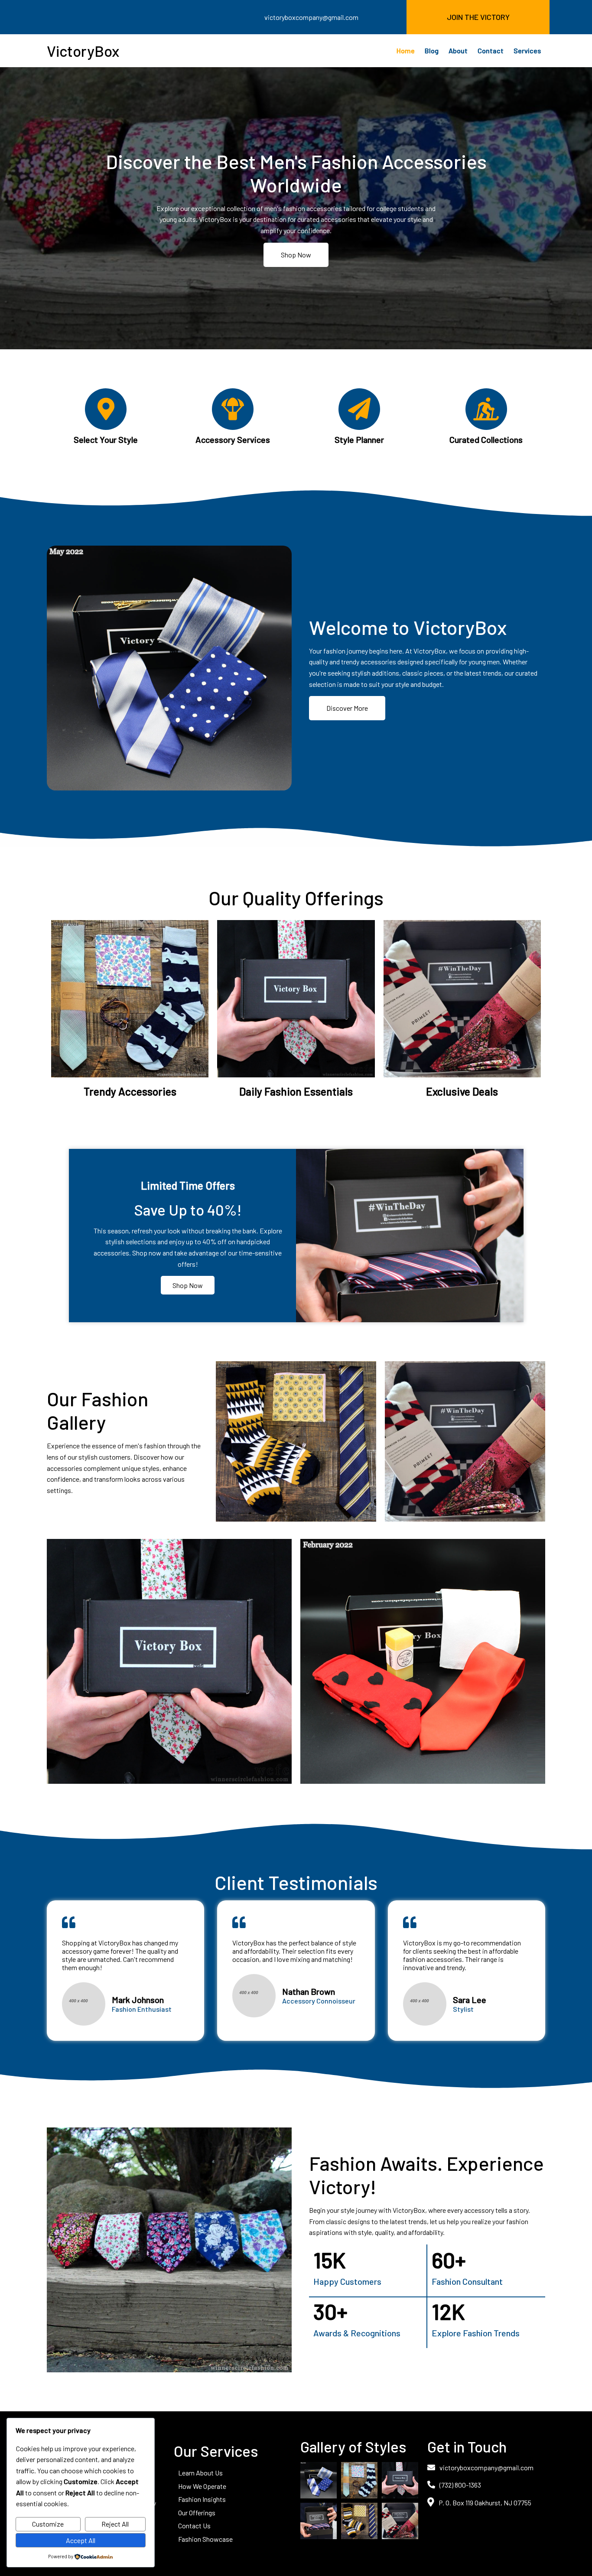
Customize (48, 2524)
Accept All (81, 2540)
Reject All (115, 2524)
